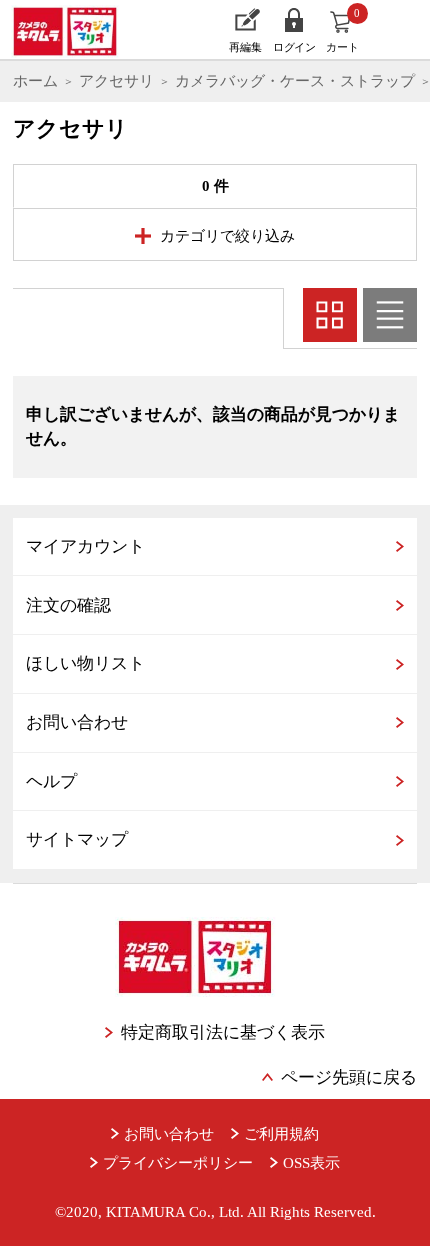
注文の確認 (68, 605)
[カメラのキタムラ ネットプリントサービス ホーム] (73, 30)
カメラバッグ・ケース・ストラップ (295, 80)
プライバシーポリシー (178, 1162)
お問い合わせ (77, 722)
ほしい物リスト (85, 663)
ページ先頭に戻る (349, 1077)
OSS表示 (311, 1162)
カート (343, 30)
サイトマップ (77, 839)
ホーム (35, 80)
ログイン (294, 47)
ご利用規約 (281, 1133)
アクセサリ (116, 80)
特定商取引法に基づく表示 (223, 1032)
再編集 (245, 47)
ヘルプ (51, 781)
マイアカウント (85, 546)
